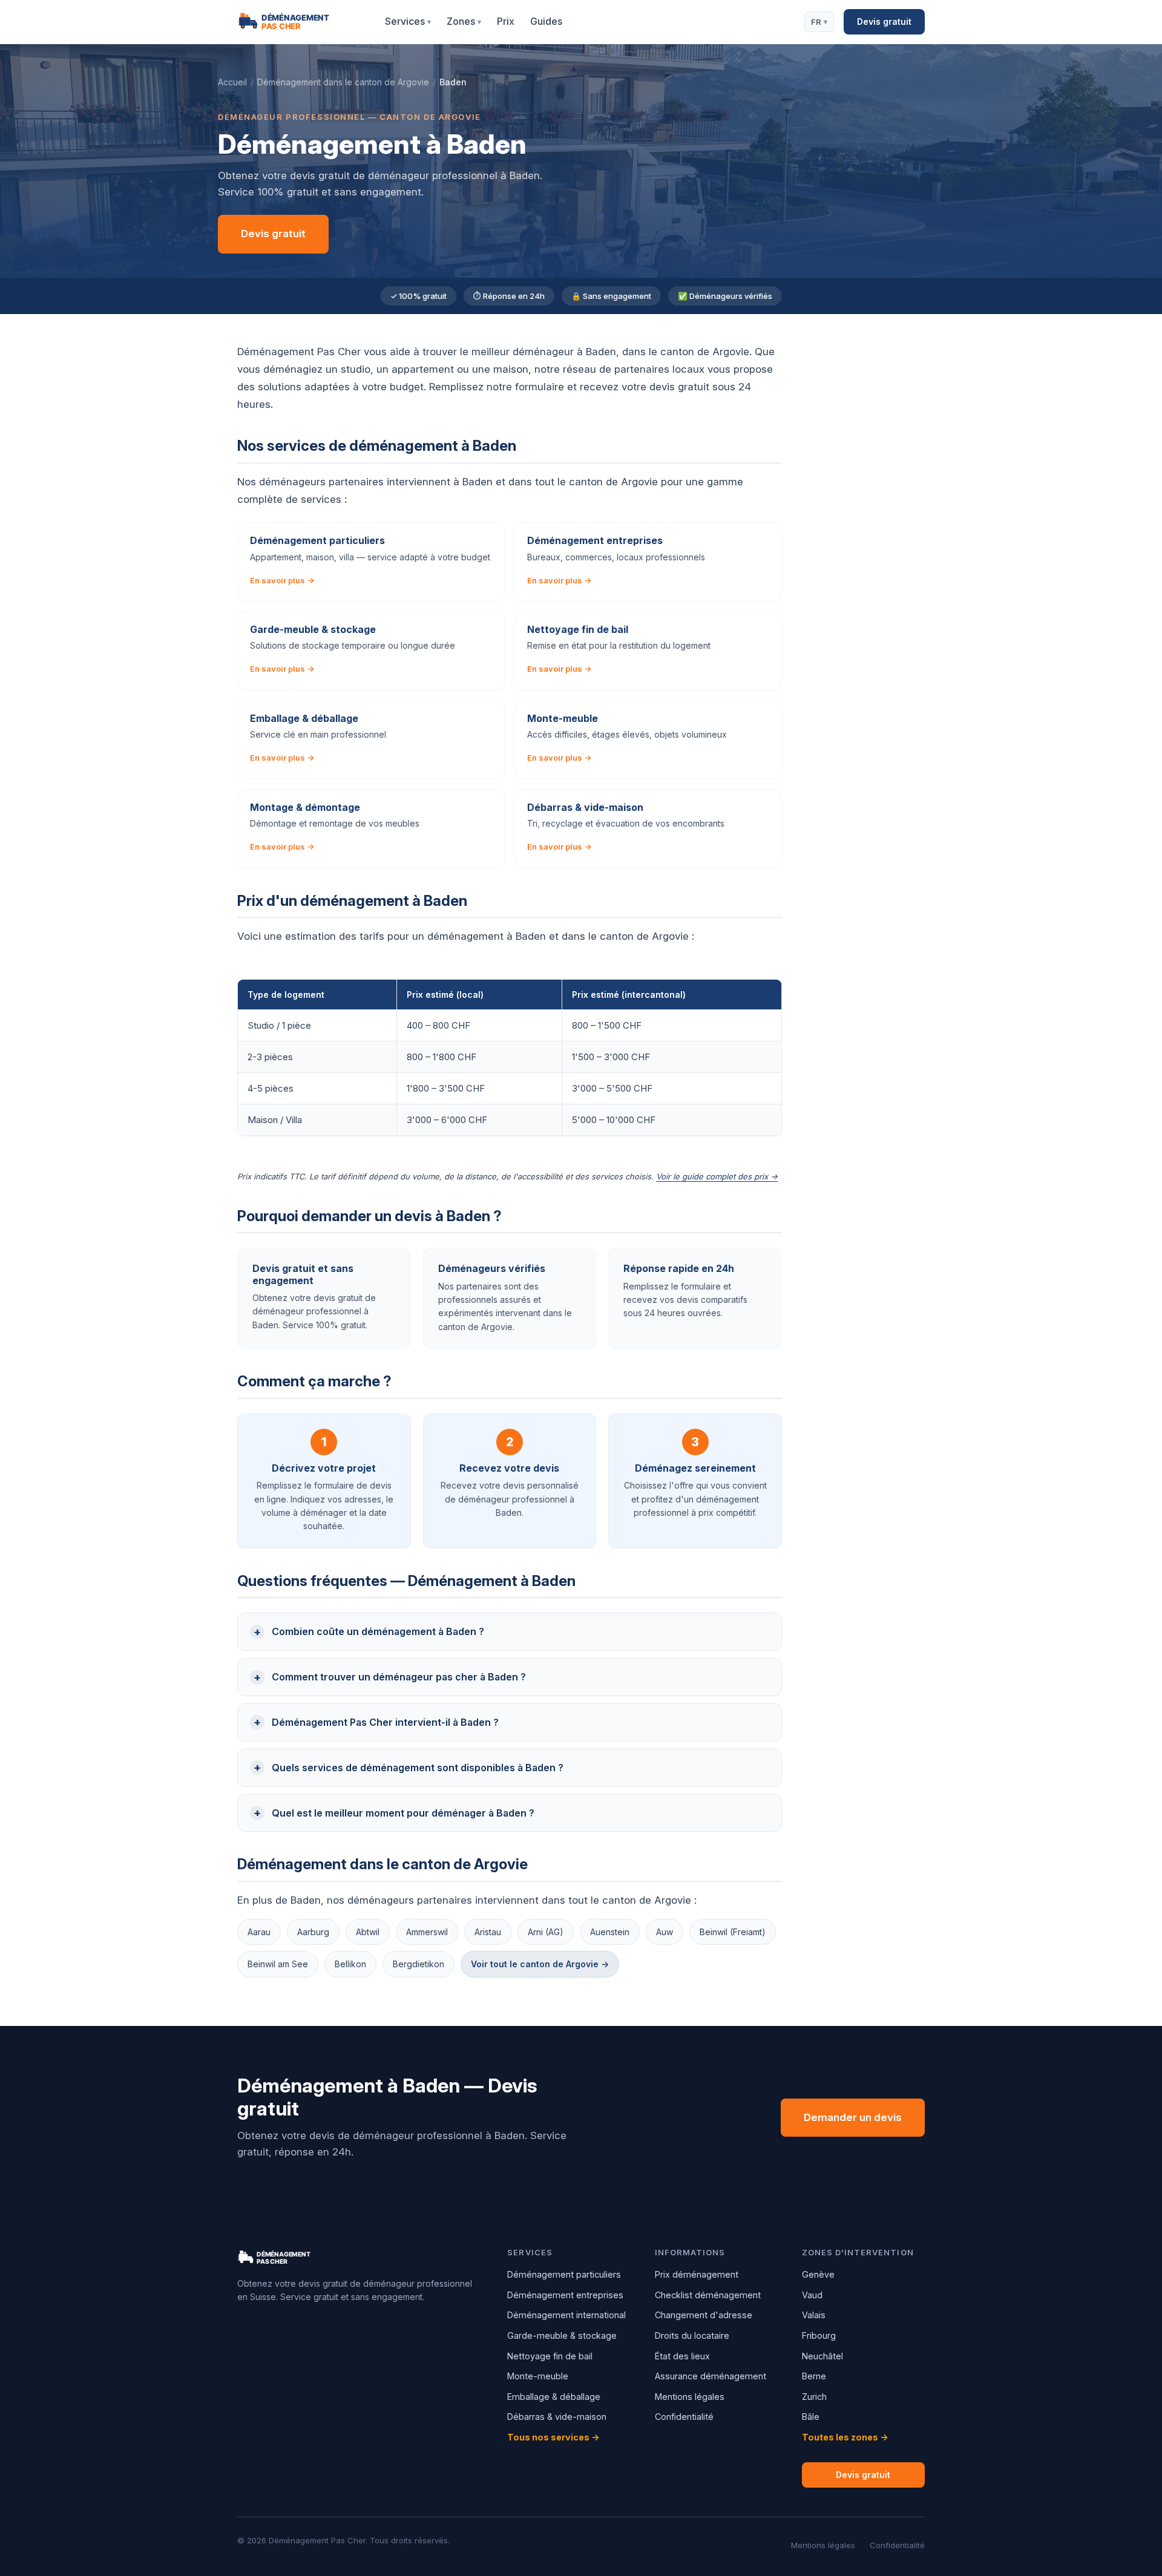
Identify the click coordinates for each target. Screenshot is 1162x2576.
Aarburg (313, 1932)
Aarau (259, 1932)
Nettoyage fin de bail (550, 2356)
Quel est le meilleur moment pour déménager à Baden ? (403, 1813)
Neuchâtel (822, 2356)
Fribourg (819, 2335)
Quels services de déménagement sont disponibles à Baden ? (418, 1768)
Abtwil (368, 1932)
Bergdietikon (419, 1964)
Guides (546, 21)
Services (408, 21)
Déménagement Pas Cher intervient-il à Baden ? (385, 1722)
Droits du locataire (692, 2335)
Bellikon (350, 1964)
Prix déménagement (697, 2274)
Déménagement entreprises (565, 2295)
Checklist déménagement (708, 2295)
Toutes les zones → (845, 2437)
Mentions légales (690, 2397)
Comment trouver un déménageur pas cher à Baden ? (399, 1677)
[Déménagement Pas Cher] (298, 22)
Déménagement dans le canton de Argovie (343, 82)
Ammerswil (427, 1932)
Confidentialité (684, 2417)
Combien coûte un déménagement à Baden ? (378, 1631)
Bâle (811, 2417)
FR (819, 22)
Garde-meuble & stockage (562, 2335)
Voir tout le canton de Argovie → (540, 1964)
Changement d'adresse (704, 2315)
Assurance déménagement (711, 2376)
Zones (464, 21)
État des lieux (682, 2356)
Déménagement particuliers (564, 2274)
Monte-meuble (538, 2376)
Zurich (814, 2397)
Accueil (232, 82)
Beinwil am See (278, 1964)
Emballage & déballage (554, 2397)
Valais (814, 2315)
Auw (665, 1932)
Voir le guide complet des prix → (717, 1176)
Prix (506, 21)
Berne (814, 2376)
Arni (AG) (546, 1932)
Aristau (488, 1932)
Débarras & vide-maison (557, 2417)
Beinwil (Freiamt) (733, 1932)
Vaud (812, 2295)
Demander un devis (853, 2117)
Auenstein (610, 1932)
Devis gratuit (884, 21)
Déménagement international (566, 2315)
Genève (818, 2274)
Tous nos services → (553, 2437)
